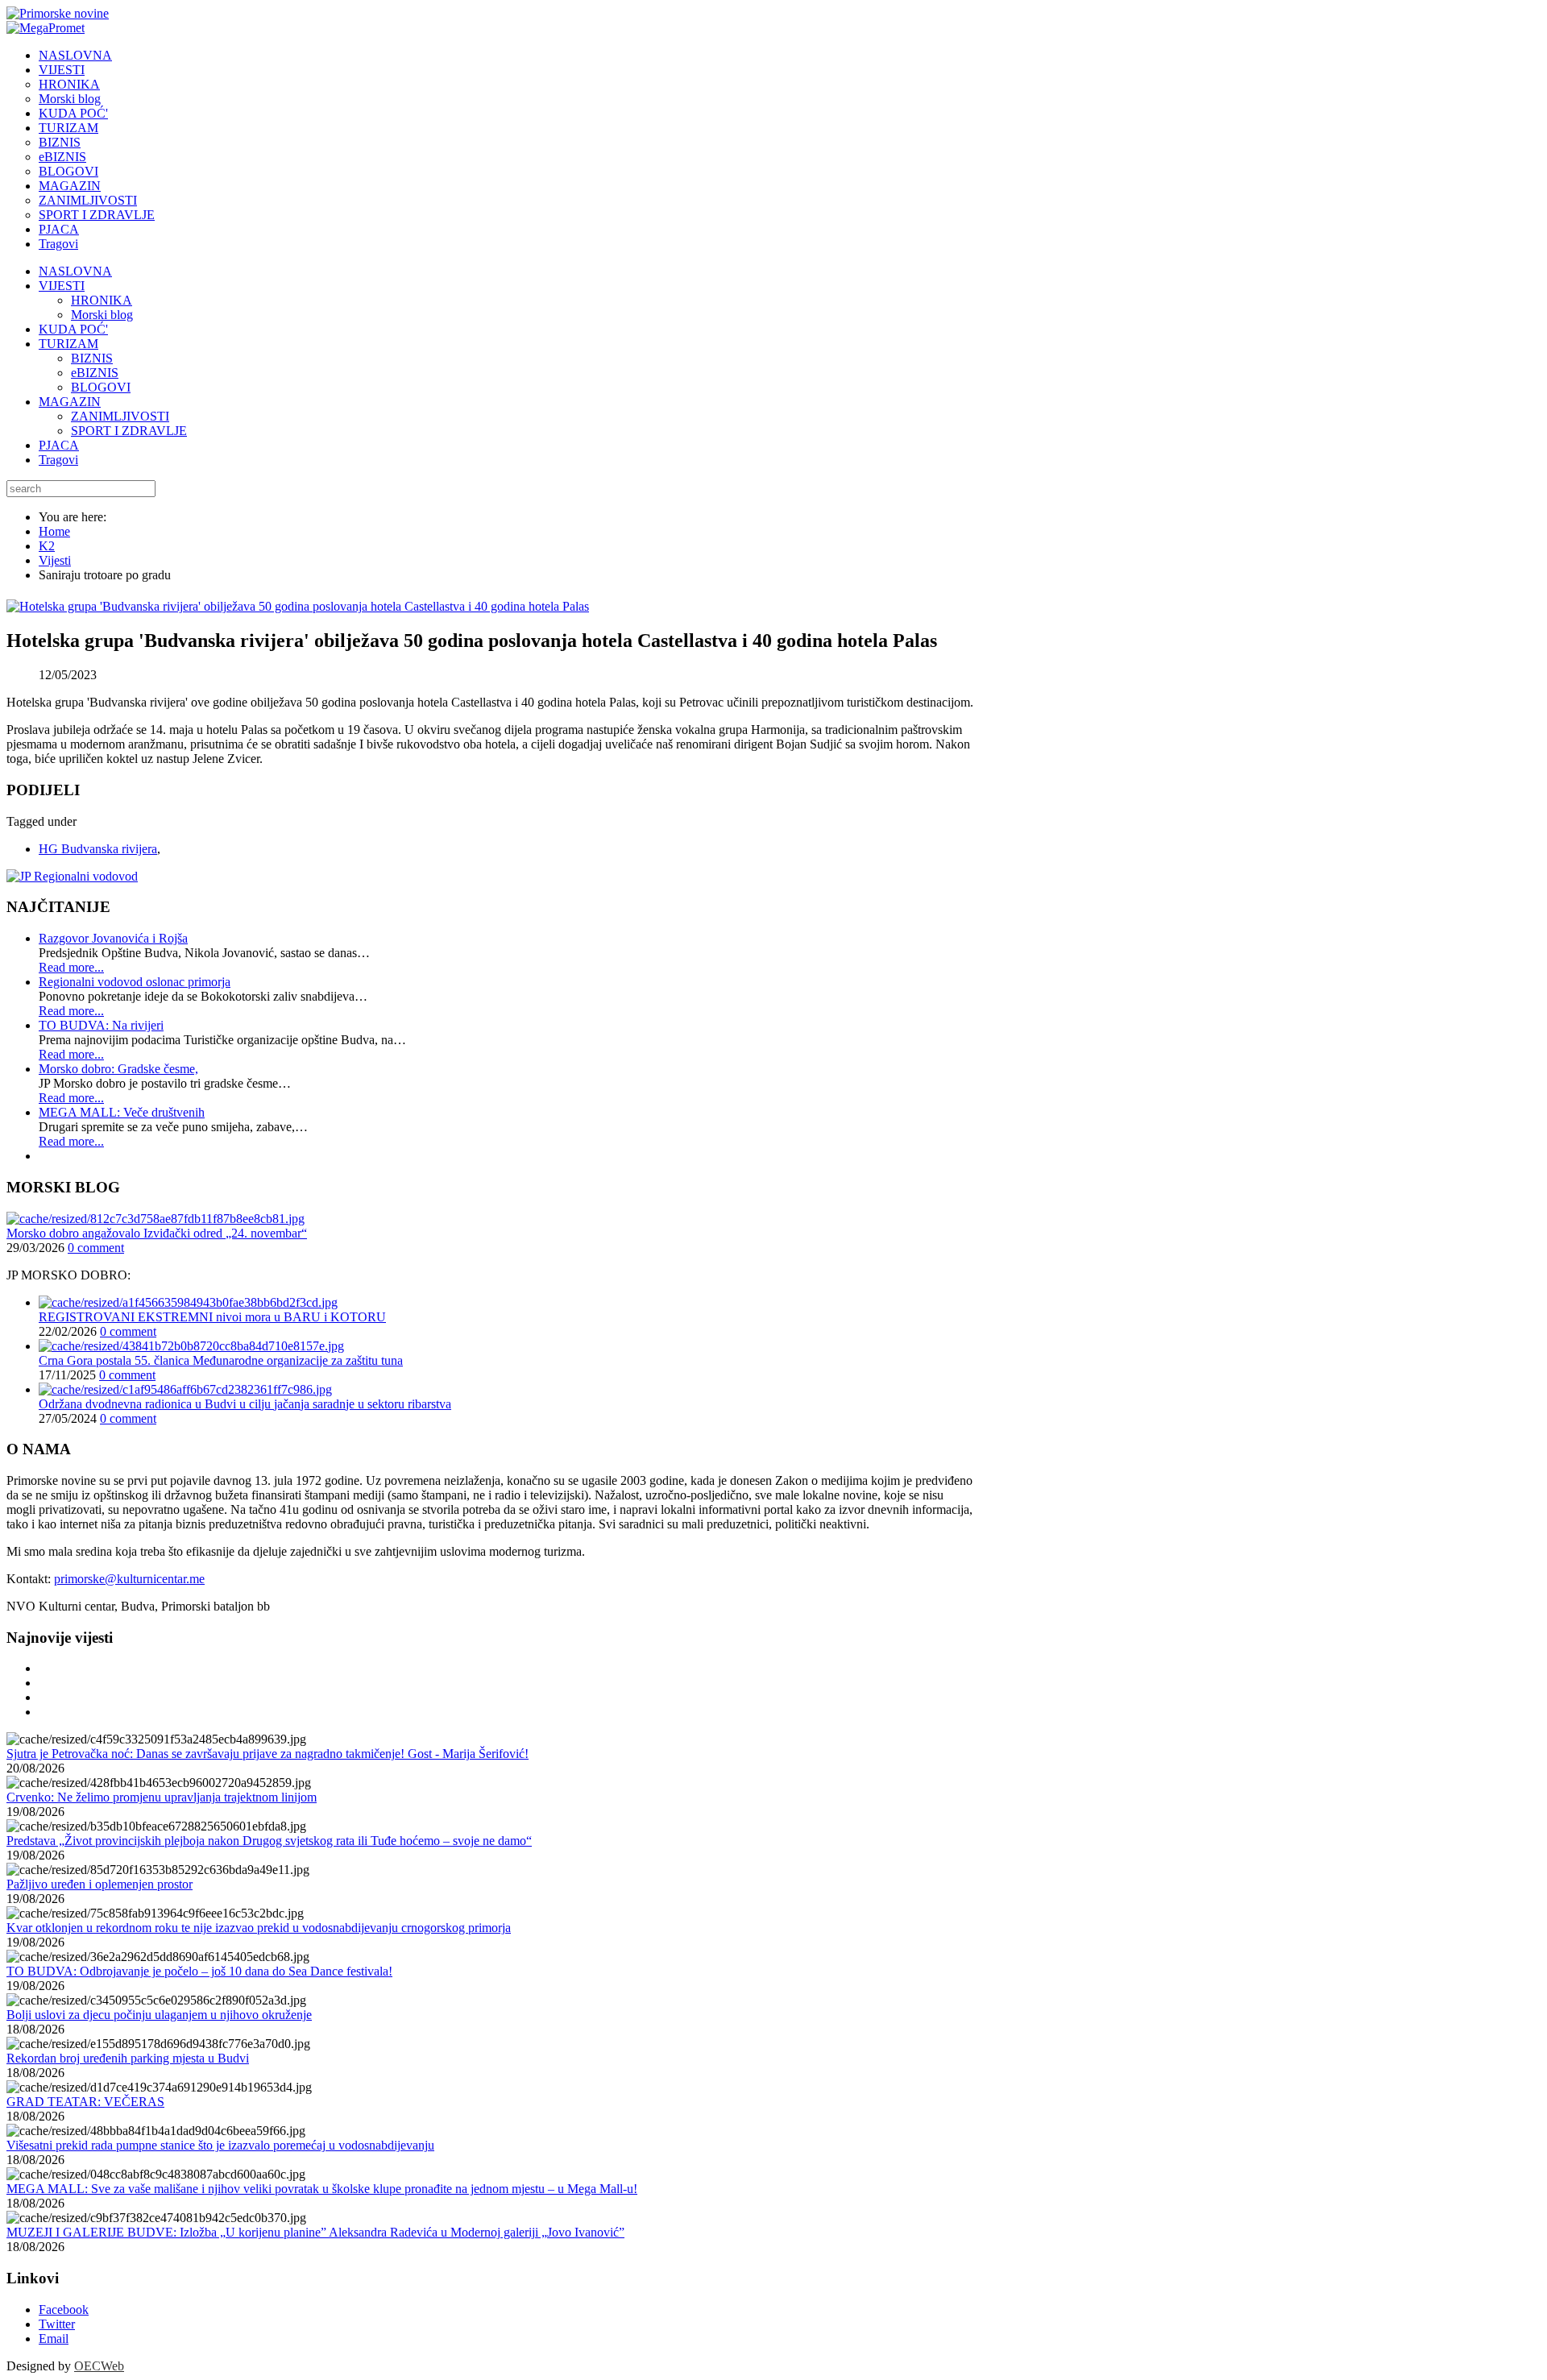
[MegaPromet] (46, 28)
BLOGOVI (101, 387)
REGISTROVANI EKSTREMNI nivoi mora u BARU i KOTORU (212, 1317)
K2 (47, 546)
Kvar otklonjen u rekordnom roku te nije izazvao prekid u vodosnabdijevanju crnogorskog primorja (259, 1928)
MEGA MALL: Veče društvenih (122, 1112)
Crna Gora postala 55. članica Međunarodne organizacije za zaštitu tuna (221, 1360)
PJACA (59, 445)
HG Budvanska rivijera (98, 849)
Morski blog (102, 315)
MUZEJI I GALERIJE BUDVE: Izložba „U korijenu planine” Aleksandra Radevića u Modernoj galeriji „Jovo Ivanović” (315, 2232)
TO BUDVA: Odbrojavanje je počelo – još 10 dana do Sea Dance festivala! (199, 1971)
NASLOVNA (75, 271)
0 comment (96, 1248)
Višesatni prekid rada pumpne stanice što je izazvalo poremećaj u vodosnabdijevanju (220, 2145)
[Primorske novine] (58, 13)
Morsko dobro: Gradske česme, (118, 1069)
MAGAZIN (70, 402)
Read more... (71, 967)
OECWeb (99, 2366)
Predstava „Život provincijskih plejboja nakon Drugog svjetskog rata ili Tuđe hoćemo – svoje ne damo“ (269, 1841)
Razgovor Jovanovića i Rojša (113, 938)
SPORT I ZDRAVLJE (129, 431)
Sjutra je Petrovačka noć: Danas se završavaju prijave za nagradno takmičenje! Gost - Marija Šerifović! (268, 1754)
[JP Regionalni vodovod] (72, 876)
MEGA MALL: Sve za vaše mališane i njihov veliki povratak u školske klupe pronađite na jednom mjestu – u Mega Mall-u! (322, 2189)
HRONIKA (102, 300)
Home (54, 531)
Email (54, 2339)
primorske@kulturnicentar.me (129, 1579)
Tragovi (58, 460)
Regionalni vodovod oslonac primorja (135, 982)
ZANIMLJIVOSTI (120, 416)
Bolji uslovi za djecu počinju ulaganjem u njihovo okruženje (159, 2015)
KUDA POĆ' (73, 329)
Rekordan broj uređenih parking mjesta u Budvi (128, 2058)
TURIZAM (68, 344)
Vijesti (55, 560)
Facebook (64, 2310)
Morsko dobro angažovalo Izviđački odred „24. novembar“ (157, 1233)
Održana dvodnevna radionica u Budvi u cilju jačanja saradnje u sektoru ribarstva (245, 1404)
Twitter (57, 2324)
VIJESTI (62, 286)
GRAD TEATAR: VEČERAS (85, 2102)
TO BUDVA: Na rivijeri (101, 1025)
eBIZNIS (95, 373)
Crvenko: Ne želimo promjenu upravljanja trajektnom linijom (162, 1797)
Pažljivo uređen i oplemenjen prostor (100, 1884)
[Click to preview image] (298, 606)
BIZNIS (92, 358)
